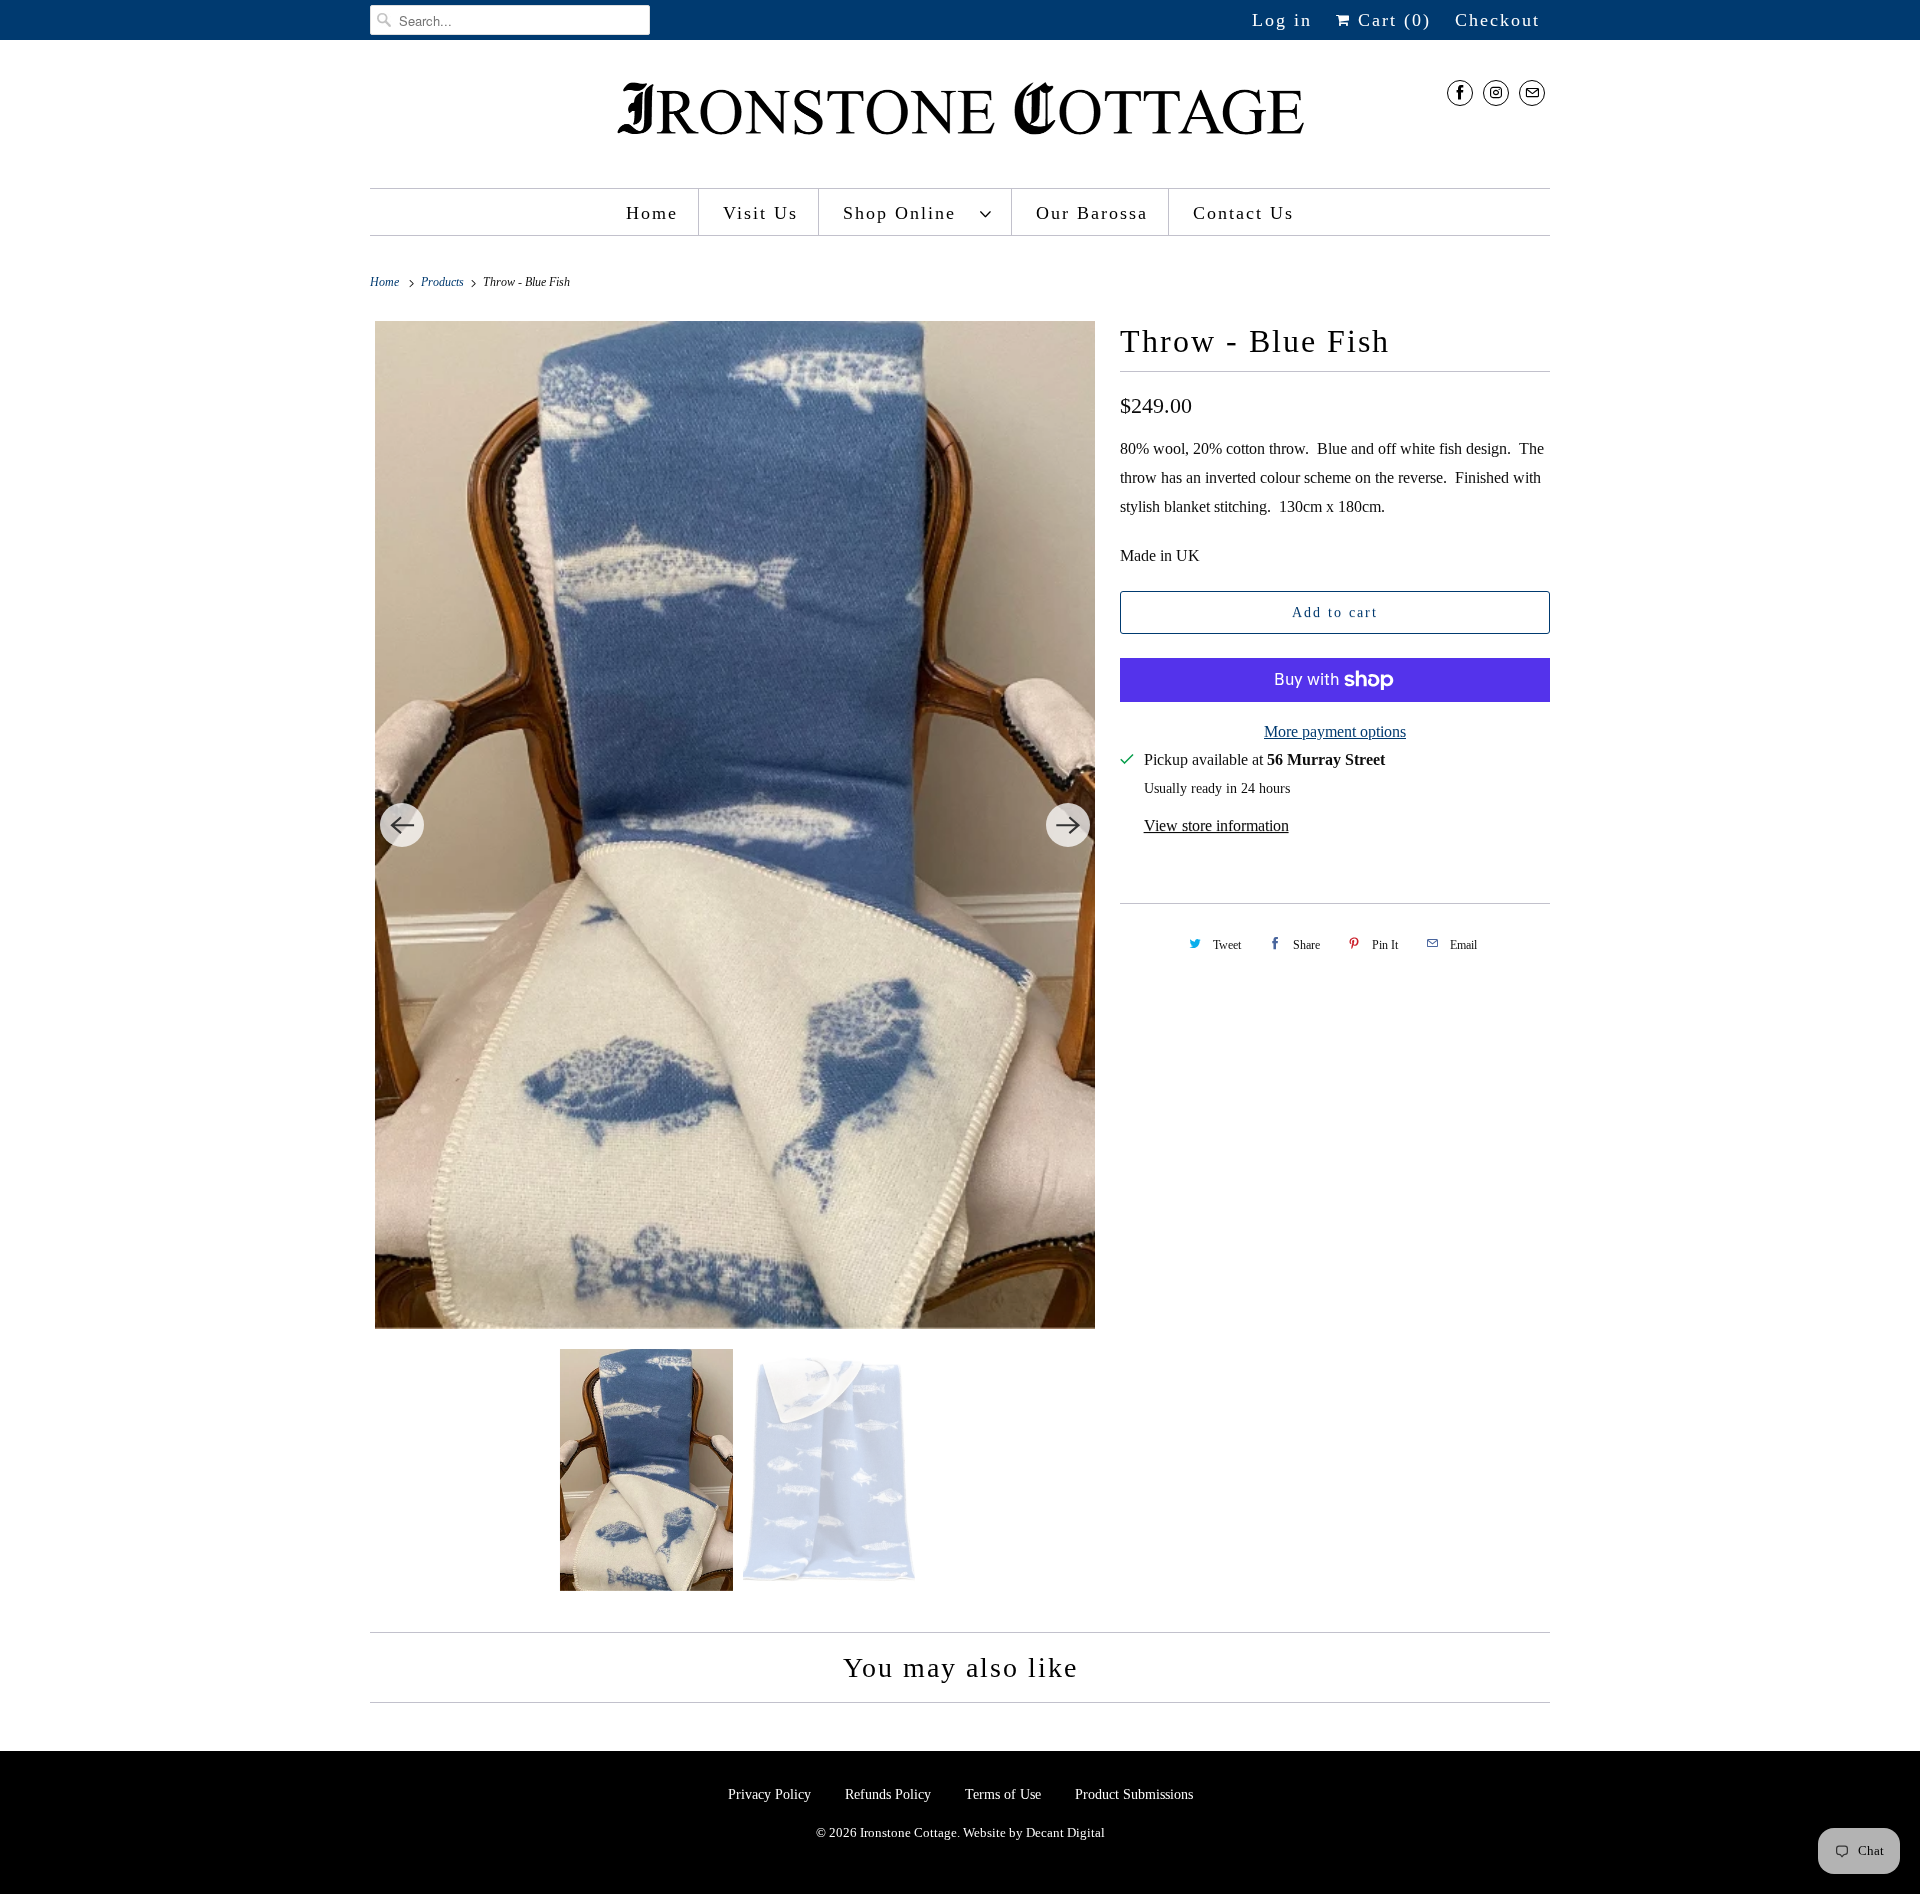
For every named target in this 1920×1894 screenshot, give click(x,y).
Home (652, 213)
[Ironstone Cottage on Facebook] (1460, 92)
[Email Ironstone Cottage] (1532, 92)
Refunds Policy (890, 1794)
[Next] (1068, 825)
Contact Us (1243, 213)
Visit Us (760, 213)
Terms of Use (1003, 1794)
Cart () (1391, 20)
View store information (1216, 825)
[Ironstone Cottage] (960, 119)
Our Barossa (1092, 213)
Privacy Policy (771, 1794)
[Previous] (402, 825)
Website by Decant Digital (1034, 1832)
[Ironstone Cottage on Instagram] (1496, 92)
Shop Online (906, 213)
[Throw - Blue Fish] (735, 825)
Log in (1282, 20)
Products (444, 282)
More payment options (1335, 731)
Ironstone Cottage (908, 1832)
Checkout (1497, 20)
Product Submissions (1134, 1794)
